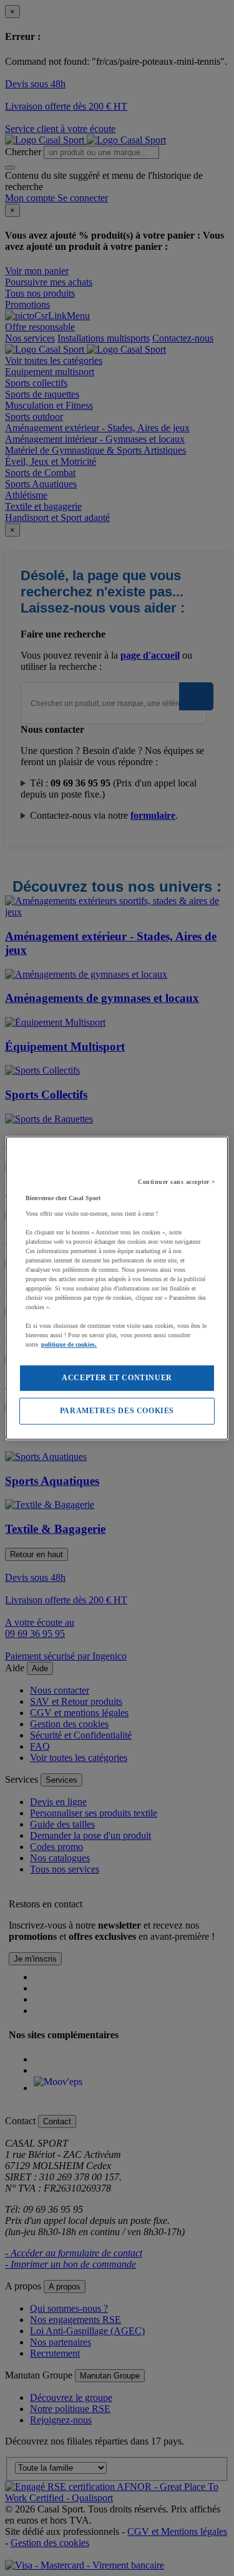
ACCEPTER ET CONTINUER (117, 1378)
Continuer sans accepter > (177, 1182)
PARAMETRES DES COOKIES (117, 1411)
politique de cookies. (69, 1344)
